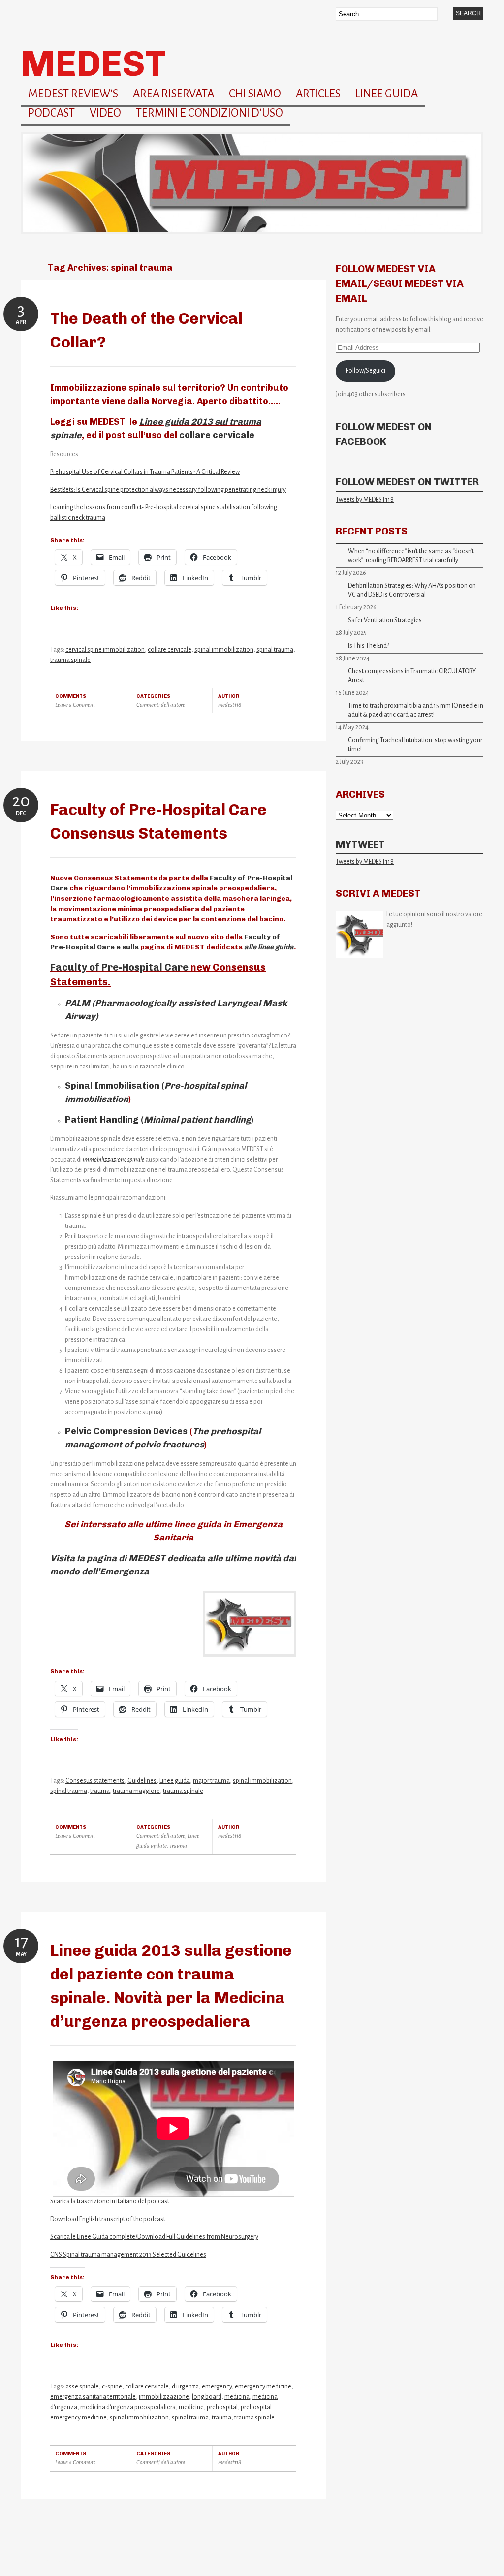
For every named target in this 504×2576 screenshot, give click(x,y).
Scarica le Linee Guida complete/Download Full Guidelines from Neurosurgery (154, 2237)
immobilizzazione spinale (114, 1160)
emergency (217, 2387)
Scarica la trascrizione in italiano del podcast (110, 2201)
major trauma (211, 1781)
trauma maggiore (136, 1791)
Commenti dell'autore (161, 705)
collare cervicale (217, 435)
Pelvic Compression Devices (126, 1431)
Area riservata (173, 94)
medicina (237, 2397)
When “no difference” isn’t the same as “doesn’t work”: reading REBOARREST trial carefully (411, 556)
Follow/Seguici (366, 371)
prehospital (222, 2407)
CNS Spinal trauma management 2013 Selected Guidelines (128, 2255)
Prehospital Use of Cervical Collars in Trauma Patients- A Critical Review (145, 472)
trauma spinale (70, 660)
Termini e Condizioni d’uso (209, 113)
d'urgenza (185, 2387)
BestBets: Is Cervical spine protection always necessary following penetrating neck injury (168, 490)
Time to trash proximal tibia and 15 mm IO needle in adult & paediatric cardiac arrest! (416, 710)
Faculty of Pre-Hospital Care (119, 967)
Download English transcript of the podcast (108, 2219)
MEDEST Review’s (73, 94)
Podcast (51, 113)
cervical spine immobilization (105, 650)
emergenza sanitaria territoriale (93, 2397)
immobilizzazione (164, 2397)
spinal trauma (275, 650)
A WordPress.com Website (52, 2561)
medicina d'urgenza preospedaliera (128, 2407)
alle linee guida (269, 947)
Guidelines (142, 1781)
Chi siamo (255, 94)
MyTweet (360, 844)
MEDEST (93, 63)
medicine (191, 2407)
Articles (318, 94)
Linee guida (175, 1781)
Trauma (178, 1846)
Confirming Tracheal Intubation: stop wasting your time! (415, 745)
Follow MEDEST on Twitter (407, 482)
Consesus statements (95, 1781)
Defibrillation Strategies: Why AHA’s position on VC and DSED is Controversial (412, 590)
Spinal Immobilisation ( (115, 1086)
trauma (100, 1791)
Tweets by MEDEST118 (365, 500)
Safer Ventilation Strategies (385, 620)
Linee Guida (387, 94)
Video (105, 113)
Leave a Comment (75, 705)
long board (207, 2397)
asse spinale (82, 2387)
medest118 (230, 705)
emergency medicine (263, 2387)
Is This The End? (369, 646)
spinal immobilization (224, 650)
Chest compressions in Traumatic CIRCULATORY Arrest (412, 676)
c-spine (112, 2387)
